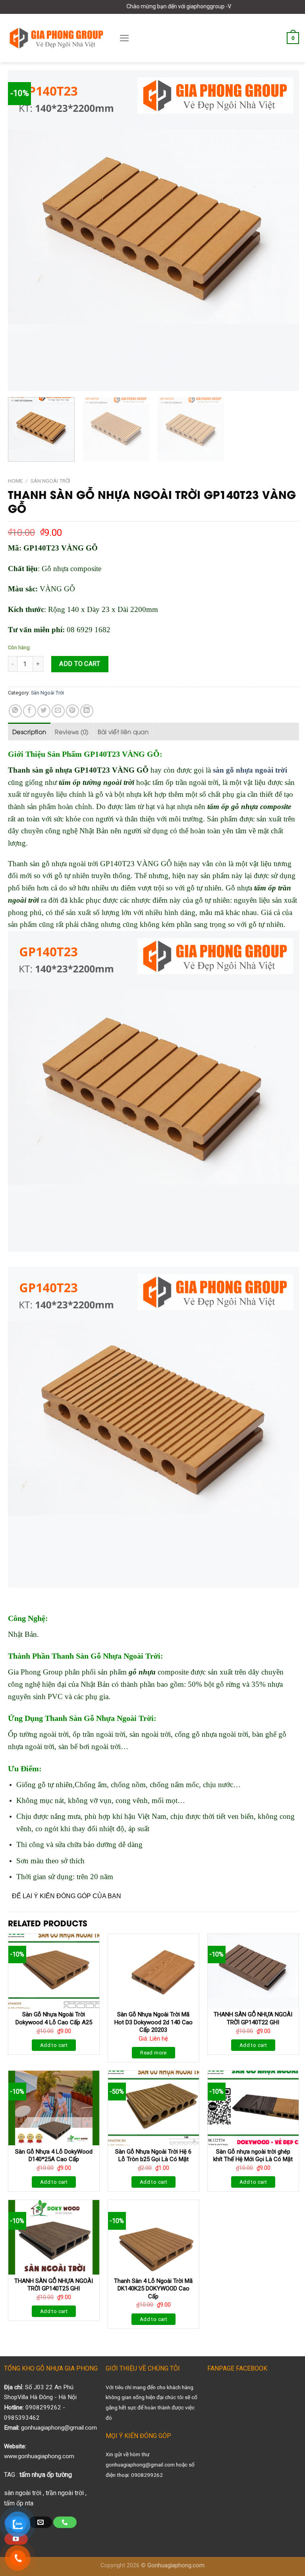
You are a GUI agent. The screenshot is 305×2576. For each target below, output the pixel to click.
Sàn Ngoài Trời (50, 481)
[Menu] (125, 38)
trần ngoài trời (65, 2493)
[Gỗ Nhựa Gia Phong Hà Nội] (57, 38)
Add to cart (80, 664)
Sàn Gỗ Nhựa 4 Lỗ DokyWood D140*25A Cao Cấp (54, 2156)
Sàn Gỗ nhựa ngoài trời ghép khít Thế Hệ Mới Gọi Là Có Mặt (253, 2156)
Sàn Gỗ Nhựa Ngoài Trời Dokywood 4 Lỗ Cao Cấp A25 (54, 2018)
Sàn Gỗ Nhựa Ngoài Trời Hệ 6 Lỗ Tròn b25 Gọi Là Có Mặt (153, 2156)
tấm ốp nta (19, 2503)
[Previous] (24, 231)
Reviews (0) (72, 731)
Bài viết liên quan (123, 731)
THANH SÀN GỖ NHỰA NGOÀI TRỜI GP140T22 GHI (253, 2018)
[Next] (283, 231)
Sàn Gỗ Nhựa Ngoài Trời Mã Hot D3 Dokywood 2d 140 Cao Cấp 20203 (153, 2022)
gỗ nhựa (142, 1672)
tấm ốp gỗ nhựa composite (249, 807)
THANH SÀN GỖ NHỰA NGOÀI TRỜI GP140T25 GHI (54, 2285)
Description (29, 731)
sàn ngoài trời (23, 2493)
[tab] (29, 731)
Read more (153, 2053)
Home (15, 481)
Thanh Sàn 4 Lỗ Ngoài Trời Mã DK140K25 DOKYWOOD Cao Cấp (153, 2289)
